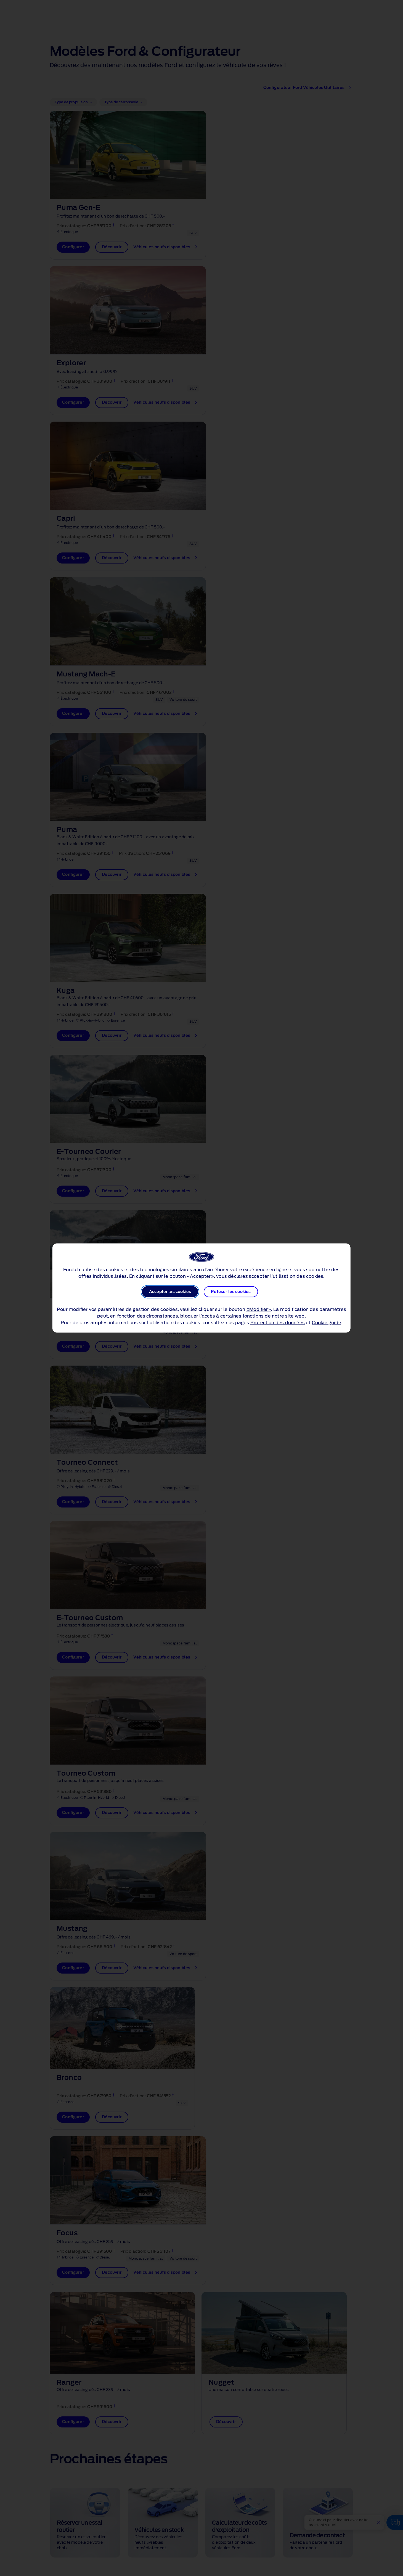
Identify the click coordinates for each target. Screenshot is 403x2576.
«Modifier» (259, 1310)
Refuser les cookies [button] (231, 1292)
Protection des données (278, 1323)
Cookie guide (327, 1323)
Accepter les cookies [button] (170, 1292)
